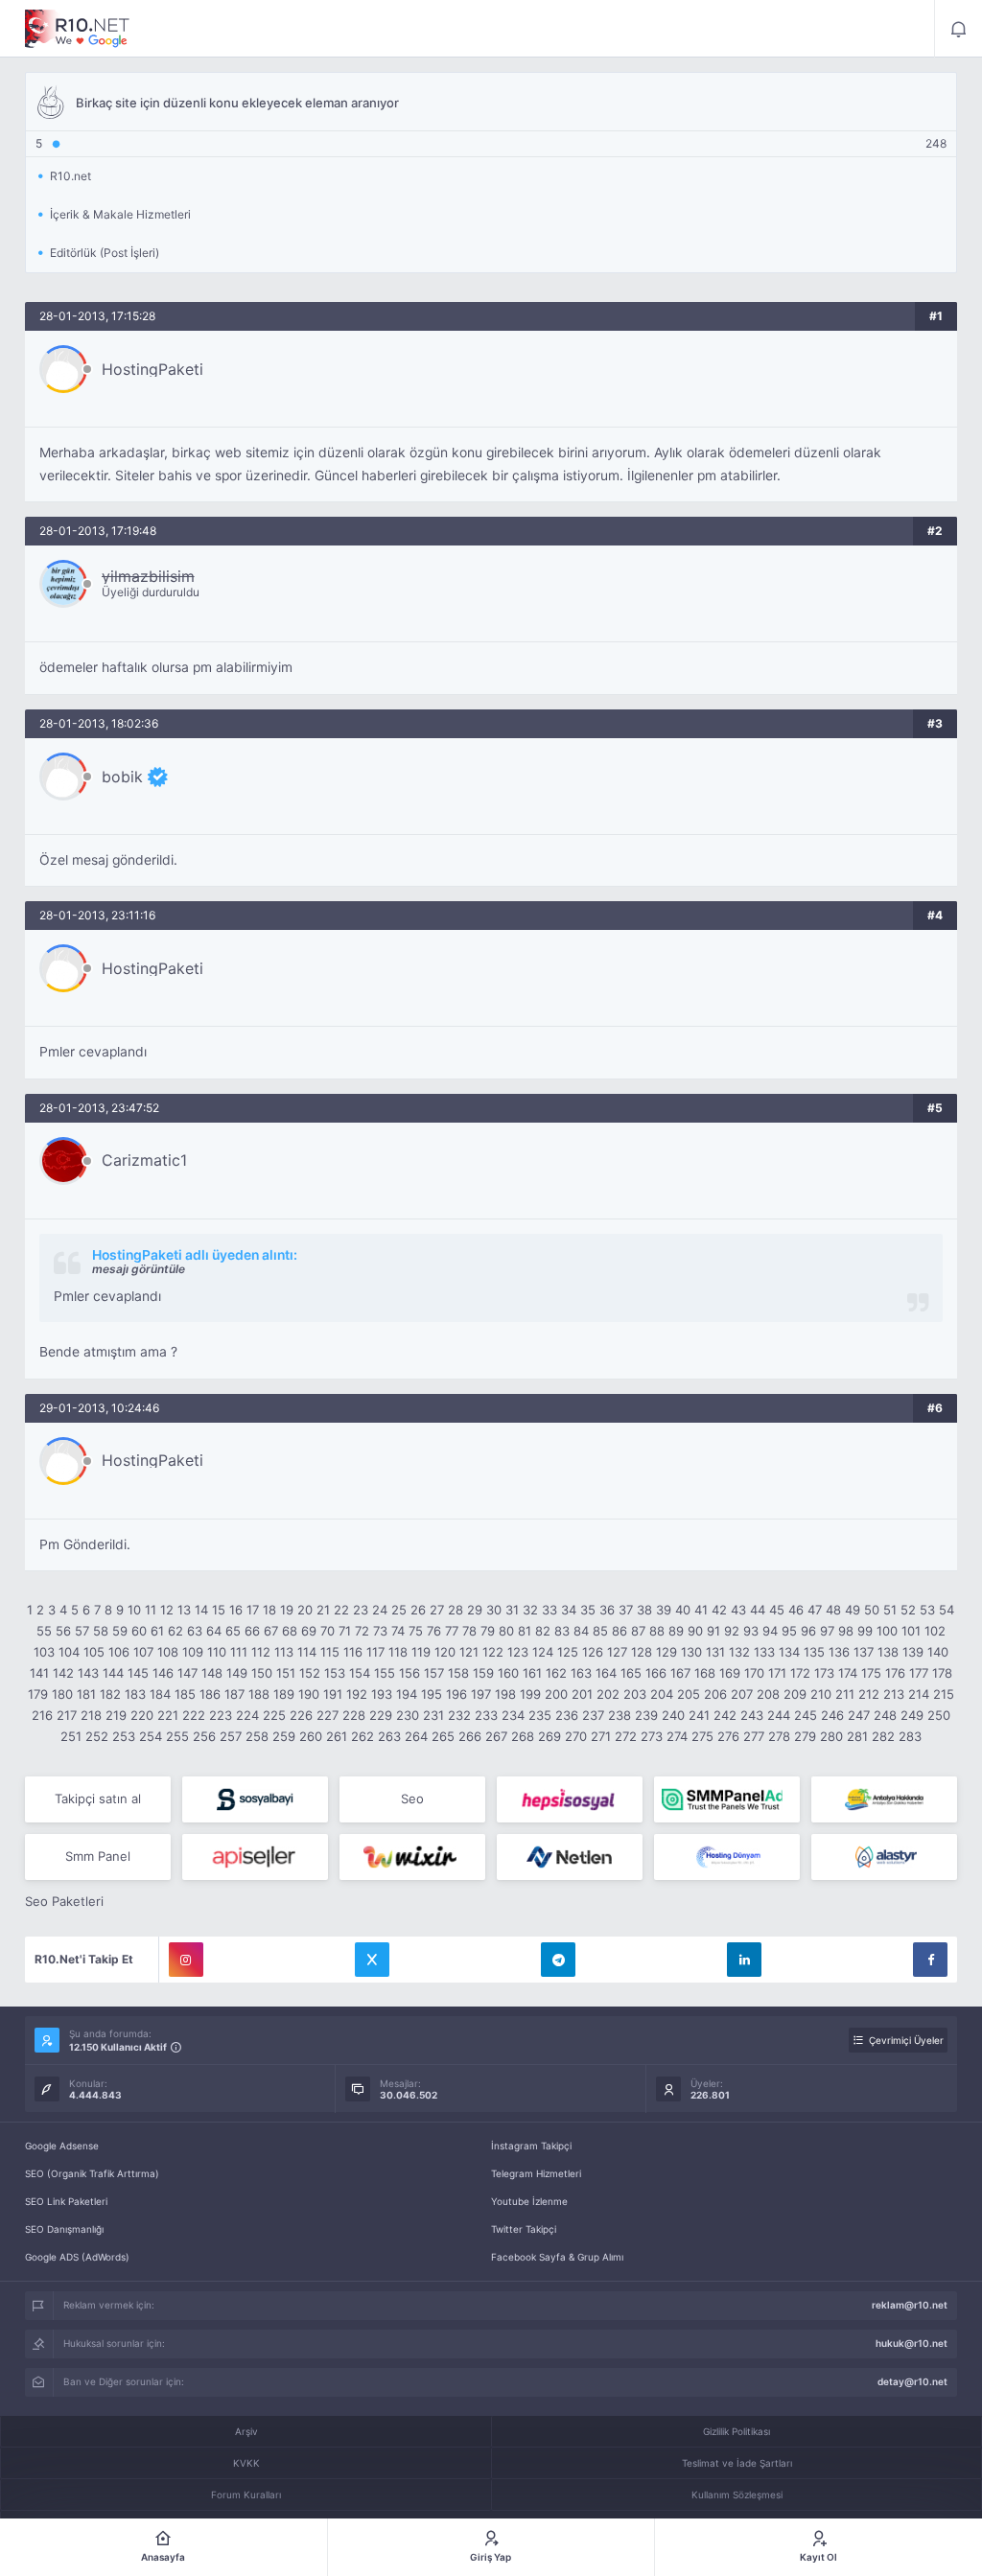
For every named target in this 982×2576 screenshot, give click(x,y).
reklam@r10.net (910, 2305)
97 (827, 1631)
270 (576, 1736)
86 (620, 1631)
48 (833, 1610)
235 (540, 1715)
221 (168, 1715)
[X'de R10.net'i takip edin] (372, 1960)
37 (626, 1610)
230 (408, 1715)
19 (287, 1610)
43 (738, 1610)
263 (389, 1736)
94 (770, 1631)
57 (82, 1631)
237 (593, 1715)
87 (638, 1631)
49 (853, 1610)
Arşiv (246, 2431)
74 (398, 1631)
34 (569, 1610)
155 (385, 1673)
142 (63, 1673)
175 (871, 1673)
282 (883, 1736)
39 (664, 1610)
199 (530, 1694)
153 (335, 1673)
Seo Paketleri (64, 1901)
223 (221, 1715)
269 (549, 1736)
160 (508, 1673)
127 (617, 1652)
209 (795, 1694)
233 (486, 1715)
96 (808, 1631)
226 (301, 1715)
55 (44, 1631)
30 (494, 1610)
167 (680, 1673)
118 (398, 1652)
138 (888, 1652)
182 (110, 1694)
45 (777, 1610)
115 (330, 1652)
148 (212, 1673)
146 (163, 1673)
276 (728, 1736)
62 (175, 1631)
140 (938, 1652)
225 (274, 1715)
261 (337, 1736)
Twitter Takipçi (524, 2229)
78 (469, 1631)
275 (702, 1736)
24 (380, 1610)
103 (44, 1652)
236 (567, 1715)
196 (456, 1694)
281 (857, 1736)
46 (796, 1610)
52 (908, 1610)
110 (217, 1652)
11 (151, 1610)
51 (890, 1610)
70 (327, 1631)
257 (231, 1736)
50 (872, 1610)
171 (777, 1673)
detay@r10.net (912, 2381)
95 (789, 1631)
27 (437, 1610)
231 (433, 1715)
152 (310, 1673)
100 (887, 1631)
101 (911, 1631)
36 (607, 1610)
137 (864, 1652)
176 (895, 1673)
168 (705, 1673)
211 (845, 1694)
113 (284, 1652)
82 (543, 1631)
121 (469, 1652)
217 (67, 1715)
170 (754, 1673)
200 (556, 1694)
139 (913, 1652)
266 (470, 1736)
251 (71, 1736)
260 (311, 1736)
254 (151, 1736)
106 (119, 1652)
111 (239, 1652)
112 (261, 1652)
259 (284, 1736)
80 (506, 1631)
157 (434, 1673)
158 (458, 1673)
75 (416, 1631)
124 (543, 1652)
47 (815, 1610)
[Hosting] (570, 1857)
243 (752, 1715)
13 (184, 1610)
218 (91, 1715)
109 (193, 1652)
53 (927, 1610)
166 (656, 1673)
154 (360, 1673)
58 (101, 1631)
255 (177, 1736)
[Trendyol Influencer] (412, 1857)
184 (160, 1694)
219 (116, 1715)
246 (832, 1715)
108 (168, 1652)
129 (666, 1652)
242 (725, 1715)
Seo (412, 1799)
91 (713, 1631)
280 (831, 1736)
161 (532, 1673)
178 (942, 1673)
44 (758, 1610)
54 (947, 1610)
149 (237, 1673)
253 (124, 1736)
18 (269, 1610)
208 (768, 1694)
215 (944, 1694)
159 (483, 1673)
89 (676, 1631)
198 (505, 1694)
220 (142, 1715)
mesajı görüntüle (139, 1269)
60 (139, 1631)
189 (284, 1694)
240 (673, 1715)
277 (754, 1736)
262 (362, 1736)
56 (63, 1631)
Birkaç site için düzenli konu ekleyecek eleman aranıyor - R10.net (78, 29)
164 (606, 1673)
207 (742, 1694)
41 (701, 1610)
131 (715, 1652)
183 (135, 1694)
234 (513, 1715)
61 (157, 1631)
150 (262, 1673)
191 (333, 1694)
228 (354, 1715)
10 (134, 1610)
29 (475, 1610)
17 (253, 1610)
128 (642, 1652)
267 (496, 1736)
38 (644, 1610)
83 (562, 1631)
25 (399, 1610)
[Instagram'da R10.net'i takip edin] (186, 1960)
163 (581, 1673)
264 (416, 1736)
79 (488, 1631)
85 (600, 1631)
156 (409, 1673)
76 (434, 1631)
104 (69, 1652)
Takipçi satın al (98, 1799)
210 (821, 1694)
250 (939, 1715)
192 (357, 1694)
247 (859, 1715)
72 (362, 1631)
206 (715, 1694)
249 (912, 1715)
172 (800, 1673)
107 (143, 1652)
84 (581, 1631)
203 (635, 1694)
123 (518, 1652)
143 (88, 1673)
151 (286, 1673)
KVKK (246, 2463)
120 (445, 1652)
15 (219, 1610)
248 (885, 1715)
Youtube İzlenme (529, 2201)
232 (459, 1715)
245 (806, 1715)
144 (113, 1673)
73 (380, 1631)
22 (341, 1610)
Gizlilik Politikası (736, 2431)
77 (452, 1631)
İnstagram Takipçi (531, 2146)
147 (187, 1673)
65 (233, 1631)
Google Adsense (62, 2146)
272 (626, 1736)
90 (695, 1631)
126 (593, 1652)
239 (646, 1715)
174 (848, 1673)
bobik (122, 777)
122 (493, 1652)
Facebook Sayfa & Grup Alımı (557, 2257)
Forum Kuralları (246, 2495)
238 (620, 1715)
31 (512, 1610)
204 (662, 1694)
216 (42, 1715)
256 (204, 1736)
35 (588, 1610)
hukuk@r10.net (912, 2343)
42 (719, 1610)
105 (94, 1652)
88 (657, 1631)
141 (39, 1673)
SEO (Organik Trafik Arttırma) (92, 2173)
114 (307, 1652)
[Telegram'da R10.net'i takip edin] (558, 1960)
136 (839, 1652)
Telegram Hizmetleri (536, 2173)
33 (549, 1610)
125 (568, 1652)
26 (418, 1610)
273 (652, 1736)
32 (530, 1610)
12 (167, 1610)
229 (381, 1715)
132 (739, 1652)
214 (919, 1694)
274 (677, 1736)
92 (732, 1631)
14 (201, 1610)
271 (601, 1736)
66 (252, 1631)
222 (194, 1715)
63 (195, 1631)
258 (257, 1736)
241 (699, 1715)
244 (779, 1715)
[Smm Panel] (255, 1799)
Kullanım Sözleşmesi (737, 2495)
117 (375, 1652)
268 (523, 1736)
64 (214, 1631)
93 (751, 1631)
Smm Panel (98, 1856)
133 (764, 1652)
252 (97, 1736)
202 (608, 1694)
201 (582, 1694)
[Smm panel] (727, 1799)
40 (683, 1610)
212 (869, 1694)
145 (138, 1673)
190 (309, 1694)
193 (382, 1694)
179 (38, 1694)
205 (689, 1694)
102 (935, 1631)
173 (824, 1673)
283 (910, 1736)
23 (361, 1610)
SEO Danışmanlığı (64, 2229)
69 (309, 1631)
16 (236, 1610)
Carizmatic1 (144, 1160)
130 (691, 1652)
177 (919, 1673)
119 (421, 1652)
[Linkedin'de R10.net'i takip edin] (744, 1960)
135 (814, 1652)
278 (779, 1736)
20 (305, 1610)
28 (456, 1610)
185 (185, 1694)
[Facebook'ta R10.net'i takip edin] (930, 1960)
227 (327, 1715)
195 (432, 1694)
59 (120, 1631)
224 (247, 1715)
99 (865, 1631)
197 (481, 1694)
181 (86, 1694)
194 (407, 1694)
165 (631, 1673)
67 (271, 1631)
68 (290, 1631)
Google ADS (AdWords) (77, 2257)
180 (62, 1694)
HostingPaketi (152, 369)
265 (443, 1736)
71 (345, 1631)
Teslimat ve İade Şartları (737, 2463)
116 (353, 1652)
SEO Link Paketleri (66, 2201)
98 (846, 1631)
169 (730, 1673)
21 (323, 1610)
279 (805, 1736)
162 (556, 1673)
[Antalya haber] (884, 1799)
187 (234, 1694)
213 (894, 1694)
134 (789, 1652)
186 (210, 1694)
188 (259, 1694)
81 (525, 1631)
